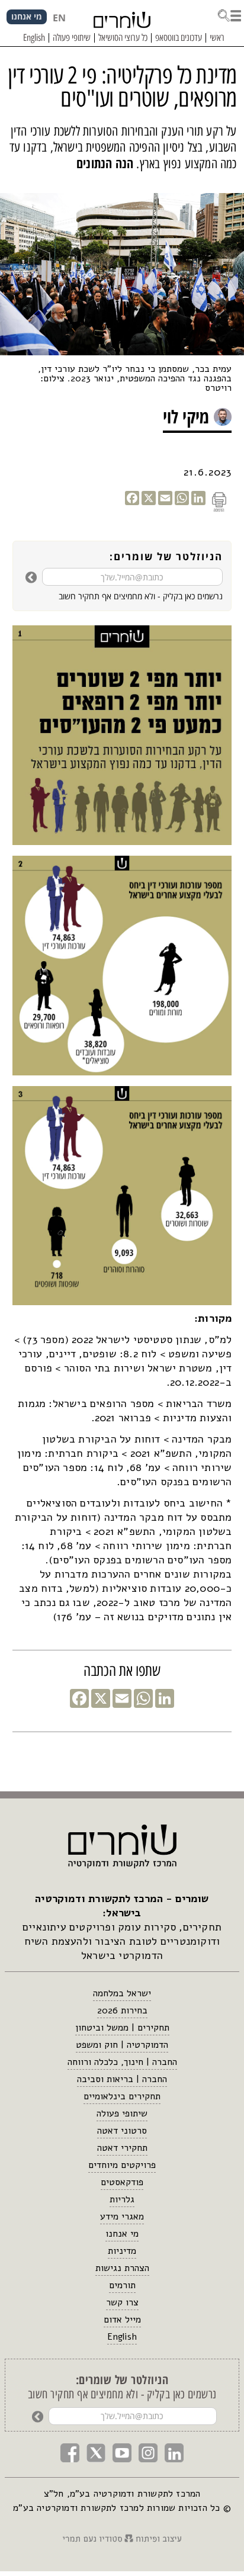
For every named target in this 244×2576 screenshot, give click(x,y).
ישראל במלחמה (122, 1993)
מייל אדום (122, 2320)
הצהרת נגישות (122, 2268)
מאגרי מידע (122, 2217)
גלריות (122, 2199)
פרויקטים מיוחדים (122, 2165)
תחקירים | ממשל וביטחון (122, 2028)
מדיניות (122, 2251)
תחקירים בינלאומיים (122, 2096)
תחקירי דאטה (122, 2148)
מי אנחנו (122, 2234)
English (122, 2337)
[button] (229, 14)
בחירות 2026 (122, 2010)
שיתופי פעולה (122, 2114)
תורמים (122, 2285)
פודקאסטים (122, 2182)
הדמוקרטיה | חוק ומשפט (122, 2045)
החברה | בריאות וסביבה (122, 2079)
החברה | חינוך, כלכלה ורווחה (122, 2062)
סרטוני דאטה (122, 2131)
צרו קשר (122, 2302)
